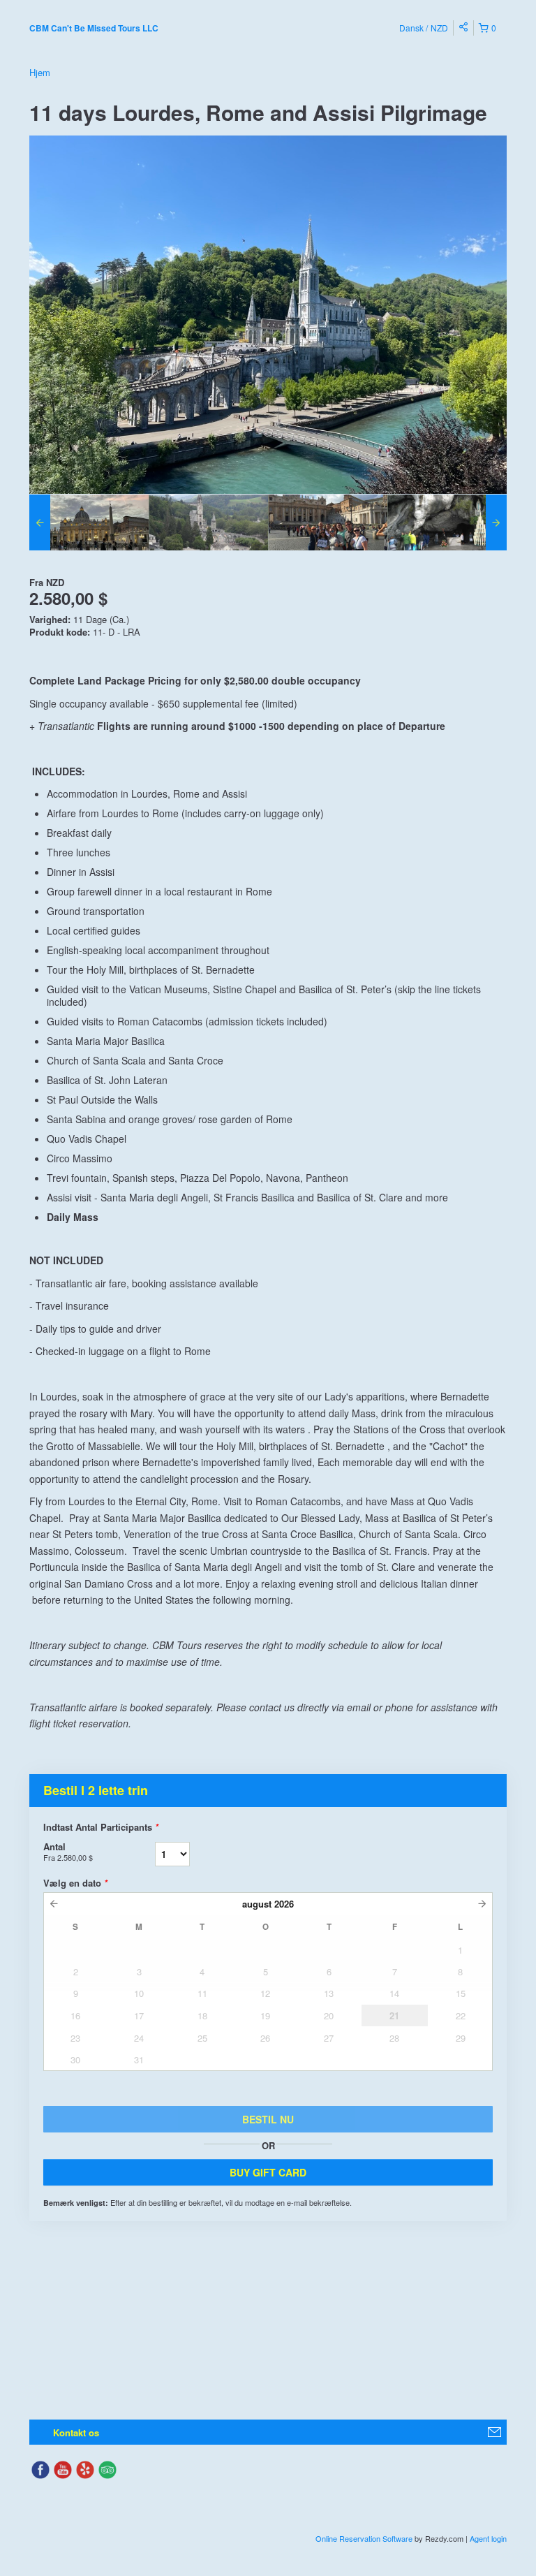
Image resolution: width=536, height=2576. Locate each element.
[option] (89, 522)
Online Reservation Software (364, 2538)
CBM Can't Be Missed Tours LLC (94, 28)
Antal (68, 1851)
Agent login (488, 2538)
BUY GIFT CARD (268, 2172)
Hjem (40, 72)
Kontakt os (76, 2432)
